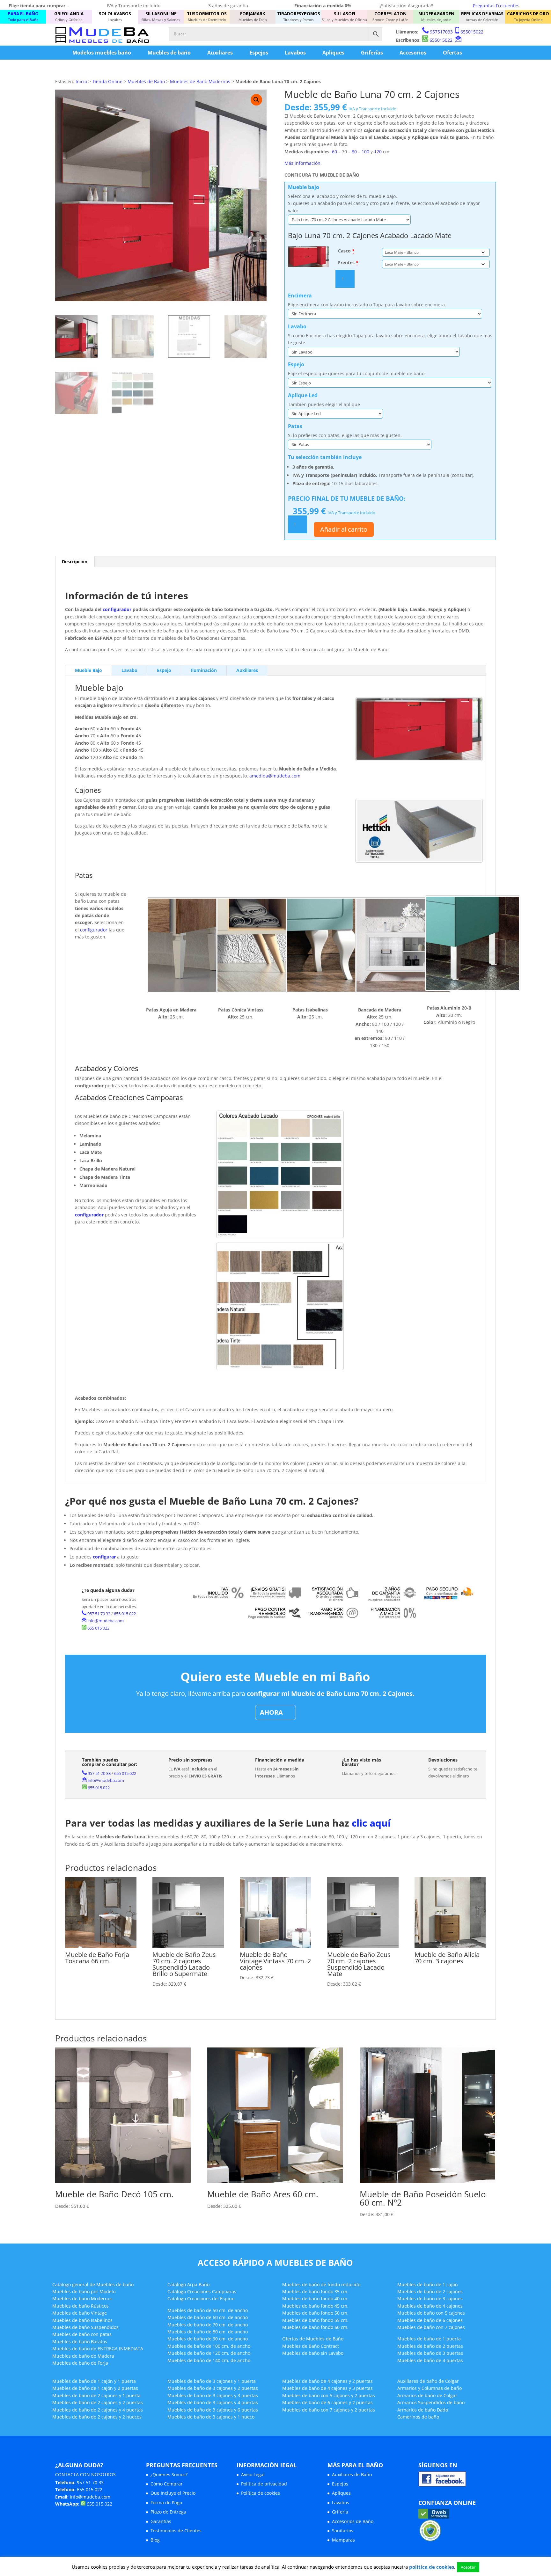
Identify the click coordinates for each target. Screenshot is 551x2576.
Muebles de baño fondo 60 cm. (315, 2327)
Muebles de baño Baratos (80, 2342)
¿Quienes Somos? (169, 2474)
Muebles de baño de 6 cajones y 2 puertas (327, 2402)
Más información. (303, 163)
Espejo (164, 670)
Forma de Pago (166, 2503)
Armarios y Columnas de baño (430, 2388)
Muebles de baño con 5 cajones (431, 2313)
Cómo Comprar (167, 2484)
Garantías (161, 2521)
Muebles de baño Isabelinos (82, 2320)
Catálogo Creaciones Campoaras (202, 2291)
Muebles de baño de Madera (83, 2356)
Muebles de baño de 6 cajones (430, 2320)
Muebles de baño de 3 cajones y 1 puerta (212, 2381)
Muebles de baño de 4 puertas (430, 2360)
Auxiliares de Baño (352, 2474)
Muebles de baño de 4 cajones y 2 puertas (327, 2381)
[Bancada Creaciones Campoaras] (403, 945)
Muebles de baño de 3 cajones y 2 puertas (213, 2388)
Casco (346, 251)
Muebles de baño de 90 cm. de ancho (208, 2339)
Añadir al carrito (344, 529)
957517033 (441, 32)
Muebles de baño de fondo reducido (321, 2284)
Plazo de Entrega (168, 2512)
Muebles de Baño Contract (311, 2346)
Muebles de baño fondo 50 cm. (315, 2313)
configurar (104, 1557)
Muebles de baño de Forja (80, 2363)
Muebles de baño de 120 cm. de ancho (209, 2353)
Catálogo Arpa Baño (188, 2284)
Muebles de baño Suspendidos (85, 2327)
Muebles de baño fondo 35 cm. (315, 2291)
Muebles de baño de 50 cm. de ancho (208, 2310)
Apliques (333, 53)
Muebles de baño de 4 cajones (430, 2306)
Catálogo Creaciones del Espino (201, 2299)
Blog (155, 2540)
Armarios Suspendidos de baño (431, 2402)
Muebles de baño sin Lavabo (313, 2353)
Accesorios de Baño (353, 2521)
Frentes (348, 263)
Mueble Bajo (88, 670)
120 (378, 152)
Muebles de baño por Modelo (84, 2291)
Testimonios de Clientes (176, 2531)
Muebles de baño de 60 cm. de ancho (208, 2317)
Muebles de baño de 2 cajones (430, 2291)
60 (334, 152)
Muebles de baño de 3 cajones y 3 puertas (213, 2395)
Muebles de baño (169, 53)
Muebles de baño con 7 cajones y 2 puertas (329, 2410)
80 (354, 152)
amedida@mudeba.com (275, 776)
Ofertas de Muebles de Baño (313, 2339)
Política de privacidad (264, 2484)
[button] (256, 100)
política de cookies (432, 2567)
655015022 (472, 32)
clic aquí (371, 1823)
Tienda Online (107, 81)
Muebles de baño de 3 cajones (430, 2299)
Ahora (271, 1712)
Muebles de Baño (146, 81)
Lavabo (129, 670)
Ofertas (452, 53)
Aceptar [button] (468, 2567)
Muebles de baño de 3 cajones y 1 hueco (211, 2417)
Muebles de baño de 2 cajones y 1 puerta (96, 2395)
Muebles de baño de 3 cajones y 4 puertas (213, 2402)
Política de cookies (261, 2493)
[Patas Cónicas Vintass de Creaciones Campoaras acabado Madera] (264, 945)
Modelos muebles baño (102, 53)
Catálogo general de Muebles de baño (93, 2284)
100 (365, 152)
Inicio (81, 81)
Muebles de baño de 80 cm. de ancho (208, 2332)
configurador (117, 609)
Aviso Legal (253, 2474)
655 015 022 (125, 1614)
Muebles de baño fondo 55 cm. (315, 2320)
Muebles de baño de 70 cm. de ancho (208, 2325)
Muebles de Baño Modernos (200, 81)
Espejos (259, 53)
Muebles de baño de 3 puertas (430, 2353)
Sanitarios (343, 2531)
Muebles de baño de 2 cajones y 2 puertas (98, 2402)
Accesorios (413, 53)
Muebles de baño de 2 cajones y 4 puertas (98, 2410)
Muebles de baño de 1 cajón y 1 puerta (94, 2381)
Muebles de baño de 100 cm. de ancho (209, 2346)
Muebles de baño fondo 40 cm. (315, 2299)
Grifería (340, 2512)
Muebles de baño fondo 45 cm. (315, 2306)
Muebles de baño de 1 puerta (429, 2339)
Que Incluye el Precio (173, 2493)
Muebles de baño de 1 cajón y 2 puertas (95, 2388)
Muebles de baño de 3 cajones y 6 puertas (213, 2410)
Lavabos (295, 53)
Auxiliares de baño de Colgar (428, 2381)
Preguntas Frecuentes (496, 6)
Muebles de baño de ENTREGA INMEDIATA (98, 2349)
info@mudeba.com (106, 1621)
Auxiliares (220, 53)
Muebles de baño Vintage (80, 2313)
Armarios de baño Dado (423, 2410)
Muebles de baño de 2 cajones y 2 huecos (97, 2417)
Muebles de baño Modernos (82, 2299)
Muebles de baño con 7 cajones (431, 2327)
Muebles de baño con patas (82, 2334)
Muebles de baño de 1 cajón (428, 2284)
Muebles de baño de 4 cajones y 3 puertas (327, 2388)
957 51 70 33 (99, 1614)
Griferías (372, 53)
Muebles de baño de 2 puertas (430, 2346)
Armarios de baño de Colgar (427, 2395)
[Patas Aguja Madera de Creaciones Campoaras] (195, 945)
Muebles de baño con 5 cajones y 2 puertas (329, 2395)
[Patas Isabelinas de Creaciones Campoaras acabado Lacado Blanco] (334, 945)
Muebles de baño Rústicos (81, 2306)
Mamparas (343, 2540)
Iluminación (204, 670)
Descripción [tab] (75, 562)
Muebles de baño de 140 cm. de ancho (209, 2360)
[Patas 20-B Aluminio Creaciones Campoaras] (473, 943)
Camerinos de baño (418, 2417)
